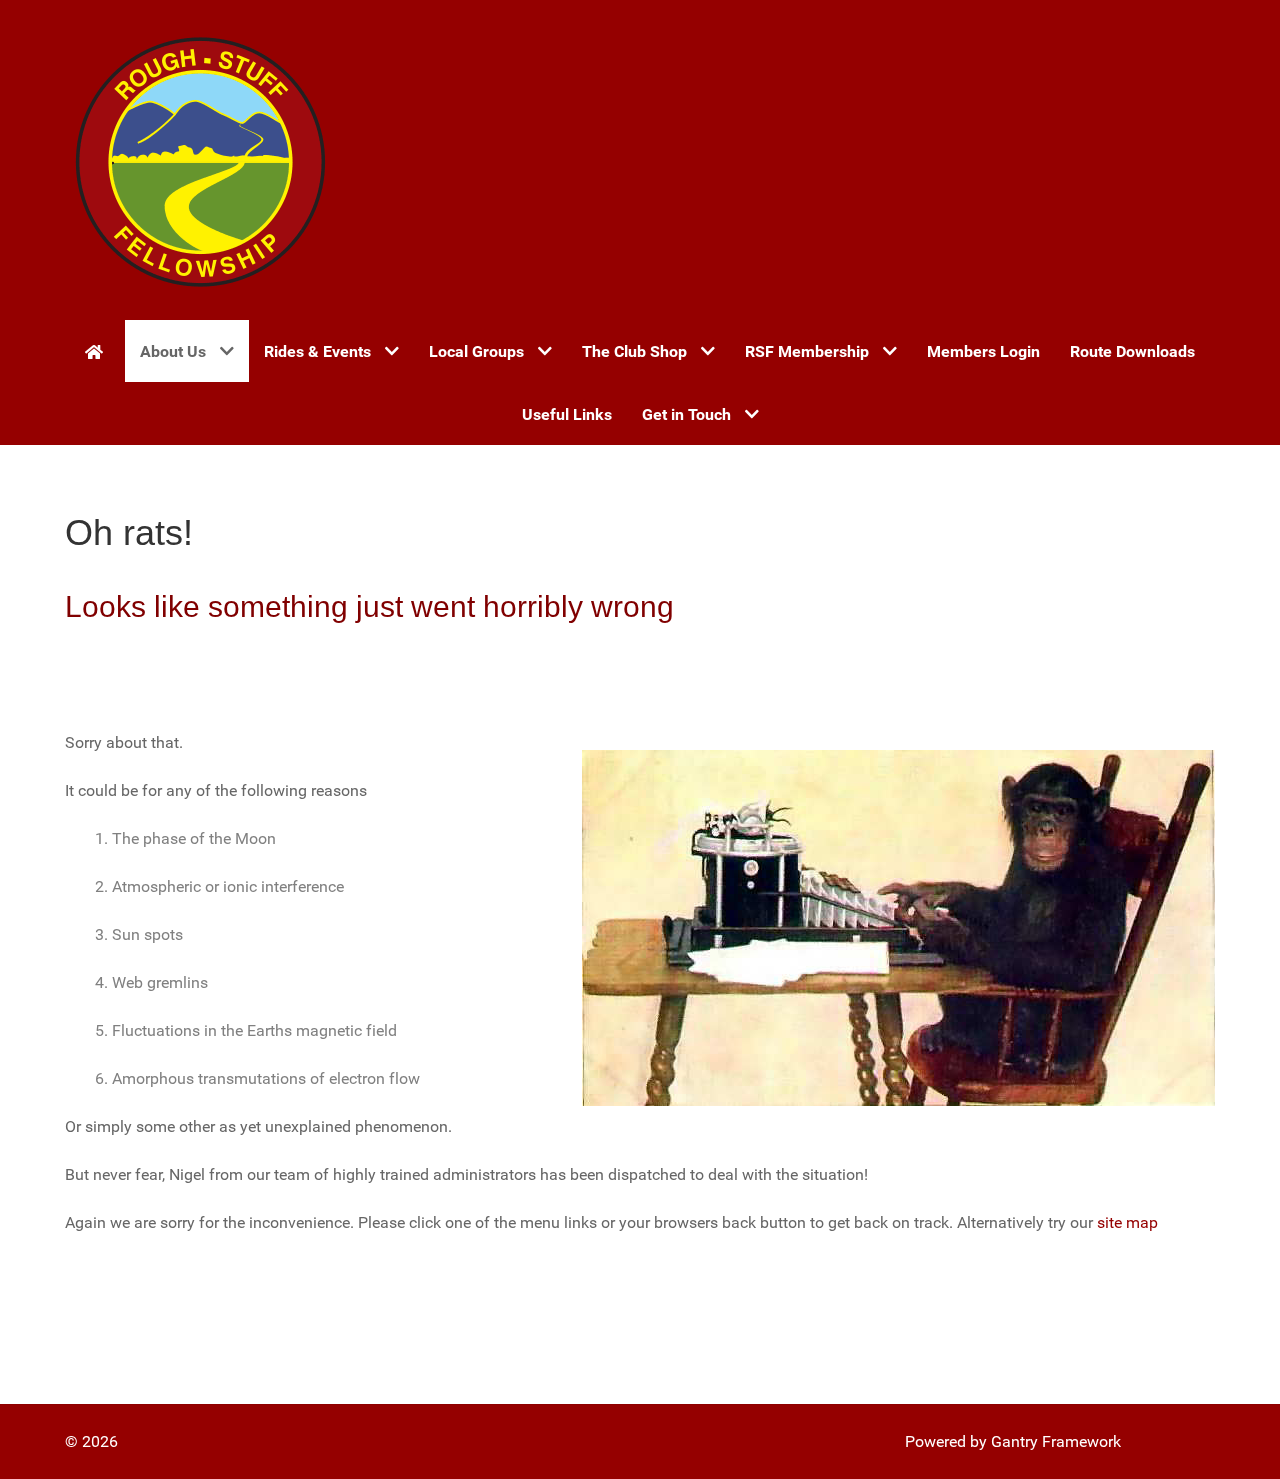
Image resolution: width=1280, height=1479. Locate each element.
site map (1127, 1222)
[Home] (97, 351)
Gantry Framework (1056, 1441)
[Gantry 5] (200, 160)
